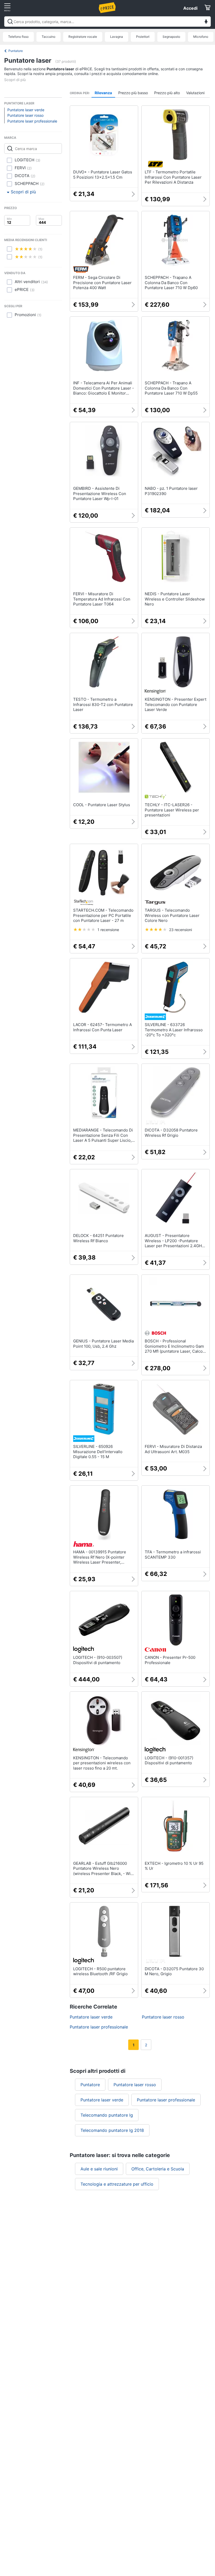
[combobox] (107, 22)
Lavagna (117, 37)
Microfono (201, 37)
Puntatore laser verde (26, 110)
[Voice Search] (206, 22)
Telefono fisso (18, 37)
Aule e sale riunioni (99, 2169)
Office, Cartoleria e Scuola (158, 2169)
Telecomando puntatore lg (107, 2115)
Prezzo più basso (133, 93)
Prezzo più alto (167, 93)
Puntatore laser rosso (25, 115)
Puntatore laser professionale (32, 121)
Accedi (190, 8)
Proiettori (143, 37)
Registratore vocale (83, 37)
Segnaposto (171, 37)
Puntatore (16, 51)
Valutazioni (195, 93)
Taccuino (49, 37)
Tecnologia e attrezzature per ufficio (117, 2184)
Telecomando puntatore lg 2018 (112, 2130)
